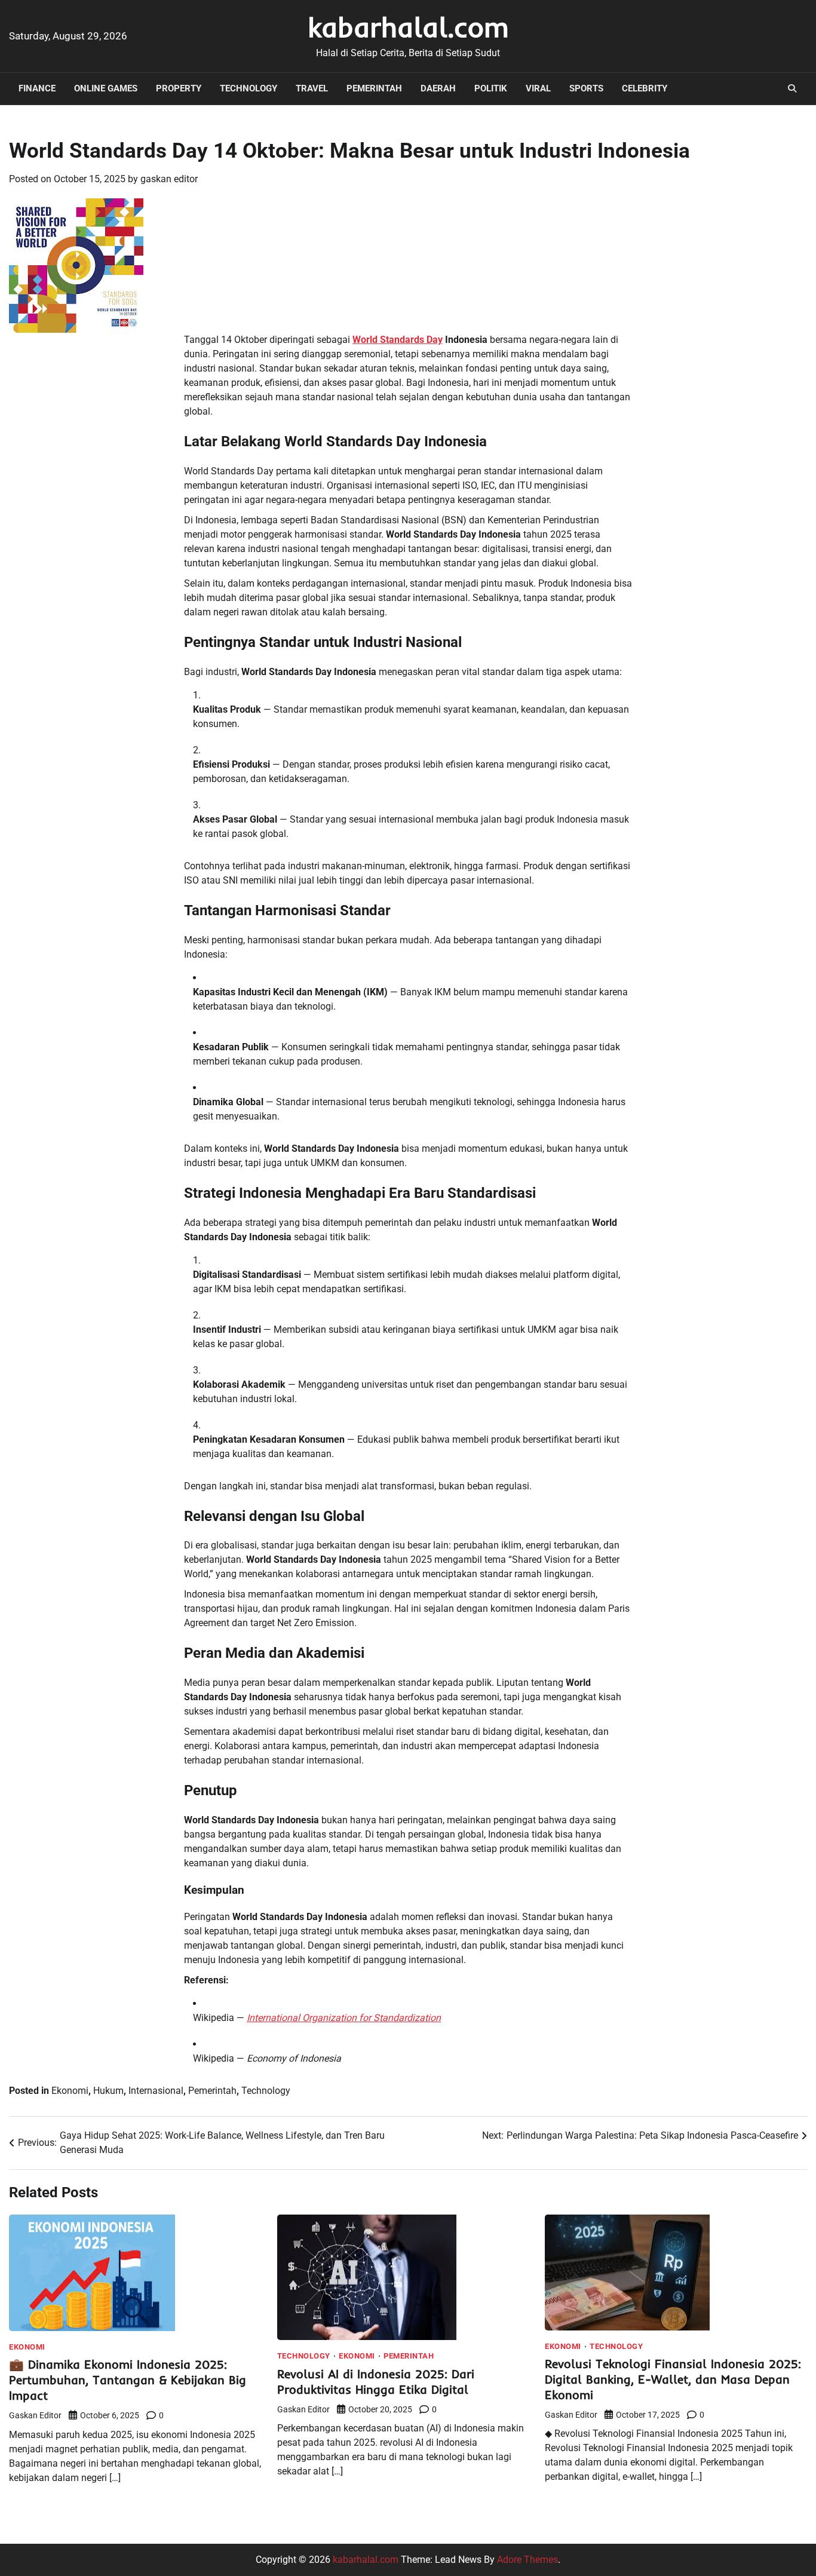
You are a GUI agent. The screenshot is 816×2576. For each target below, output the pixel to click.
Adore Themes (527, 2560)
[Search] (792, 88)
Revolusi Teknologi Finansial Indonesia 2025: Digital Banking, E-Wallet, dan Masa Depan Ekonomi (673, 2379)
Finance (37, 88)
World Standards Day (398, 340)
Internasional (156, 2091)
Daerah (438, 88)
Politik (491, 88)
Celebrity (645, 88)
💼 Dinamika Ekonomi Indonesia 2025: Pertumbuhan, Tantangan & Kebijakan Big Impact (128, 2380)
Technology (249, 88)
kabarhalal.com (408, 27)
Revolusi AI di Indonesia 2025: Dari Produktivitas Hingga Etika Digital (376, 2382)
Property (179, 88)
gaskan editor (169, 179)
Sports (586, 88)
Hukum (108, 2091)
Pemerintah (374, 88)
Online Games (106, 88)
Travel (312, 88)
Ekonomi (70, 2091)
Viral (538, 88)
